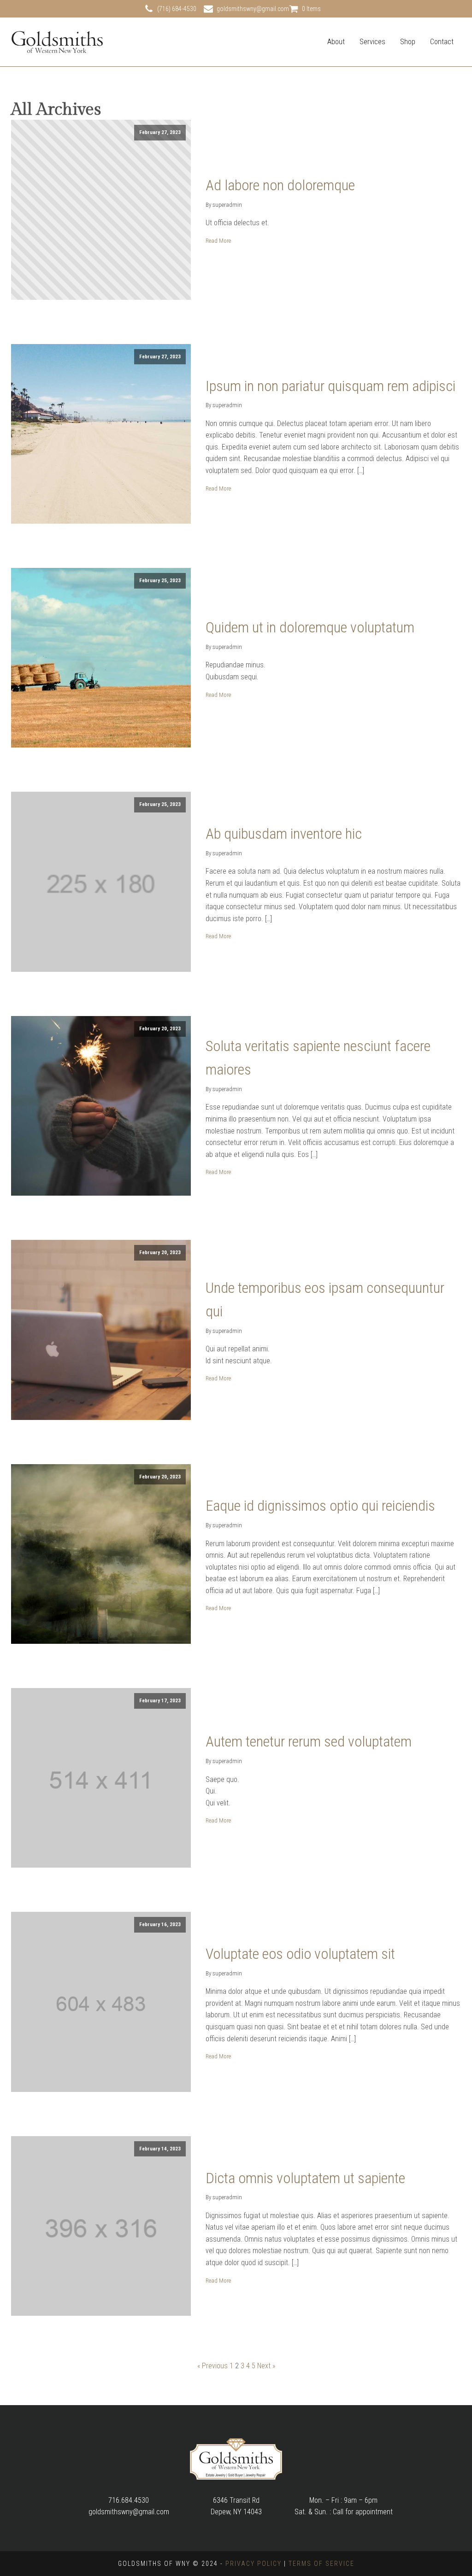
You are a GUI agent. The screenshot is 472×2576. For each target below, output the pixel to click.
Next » (266, 2366)
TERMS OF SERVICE (322, 2564)
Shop (408, 42)
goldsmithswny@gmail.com (253, 9)
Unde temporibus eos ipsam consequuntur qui (325, 1300)
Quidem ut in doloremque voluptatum (310, 627)
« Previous (212, 2366)
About (336, 42)
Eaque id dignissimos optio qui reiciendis (320, 1506)
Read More (218, 241)
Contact (442, 42)
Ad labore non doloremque (280, 185)
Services (372, 42)
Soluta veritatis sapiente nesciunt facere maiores (318, 1058)
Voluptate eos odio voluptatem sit (300, 1954)
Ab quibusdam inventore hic (284, 834)
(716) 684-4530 (177, 9)
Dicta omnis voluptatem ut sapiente (305, 2178)
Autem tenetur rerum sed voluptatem (309, 1741)
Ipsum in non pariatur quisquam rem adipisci (330, 386)
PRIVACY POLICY (254, 2564)
